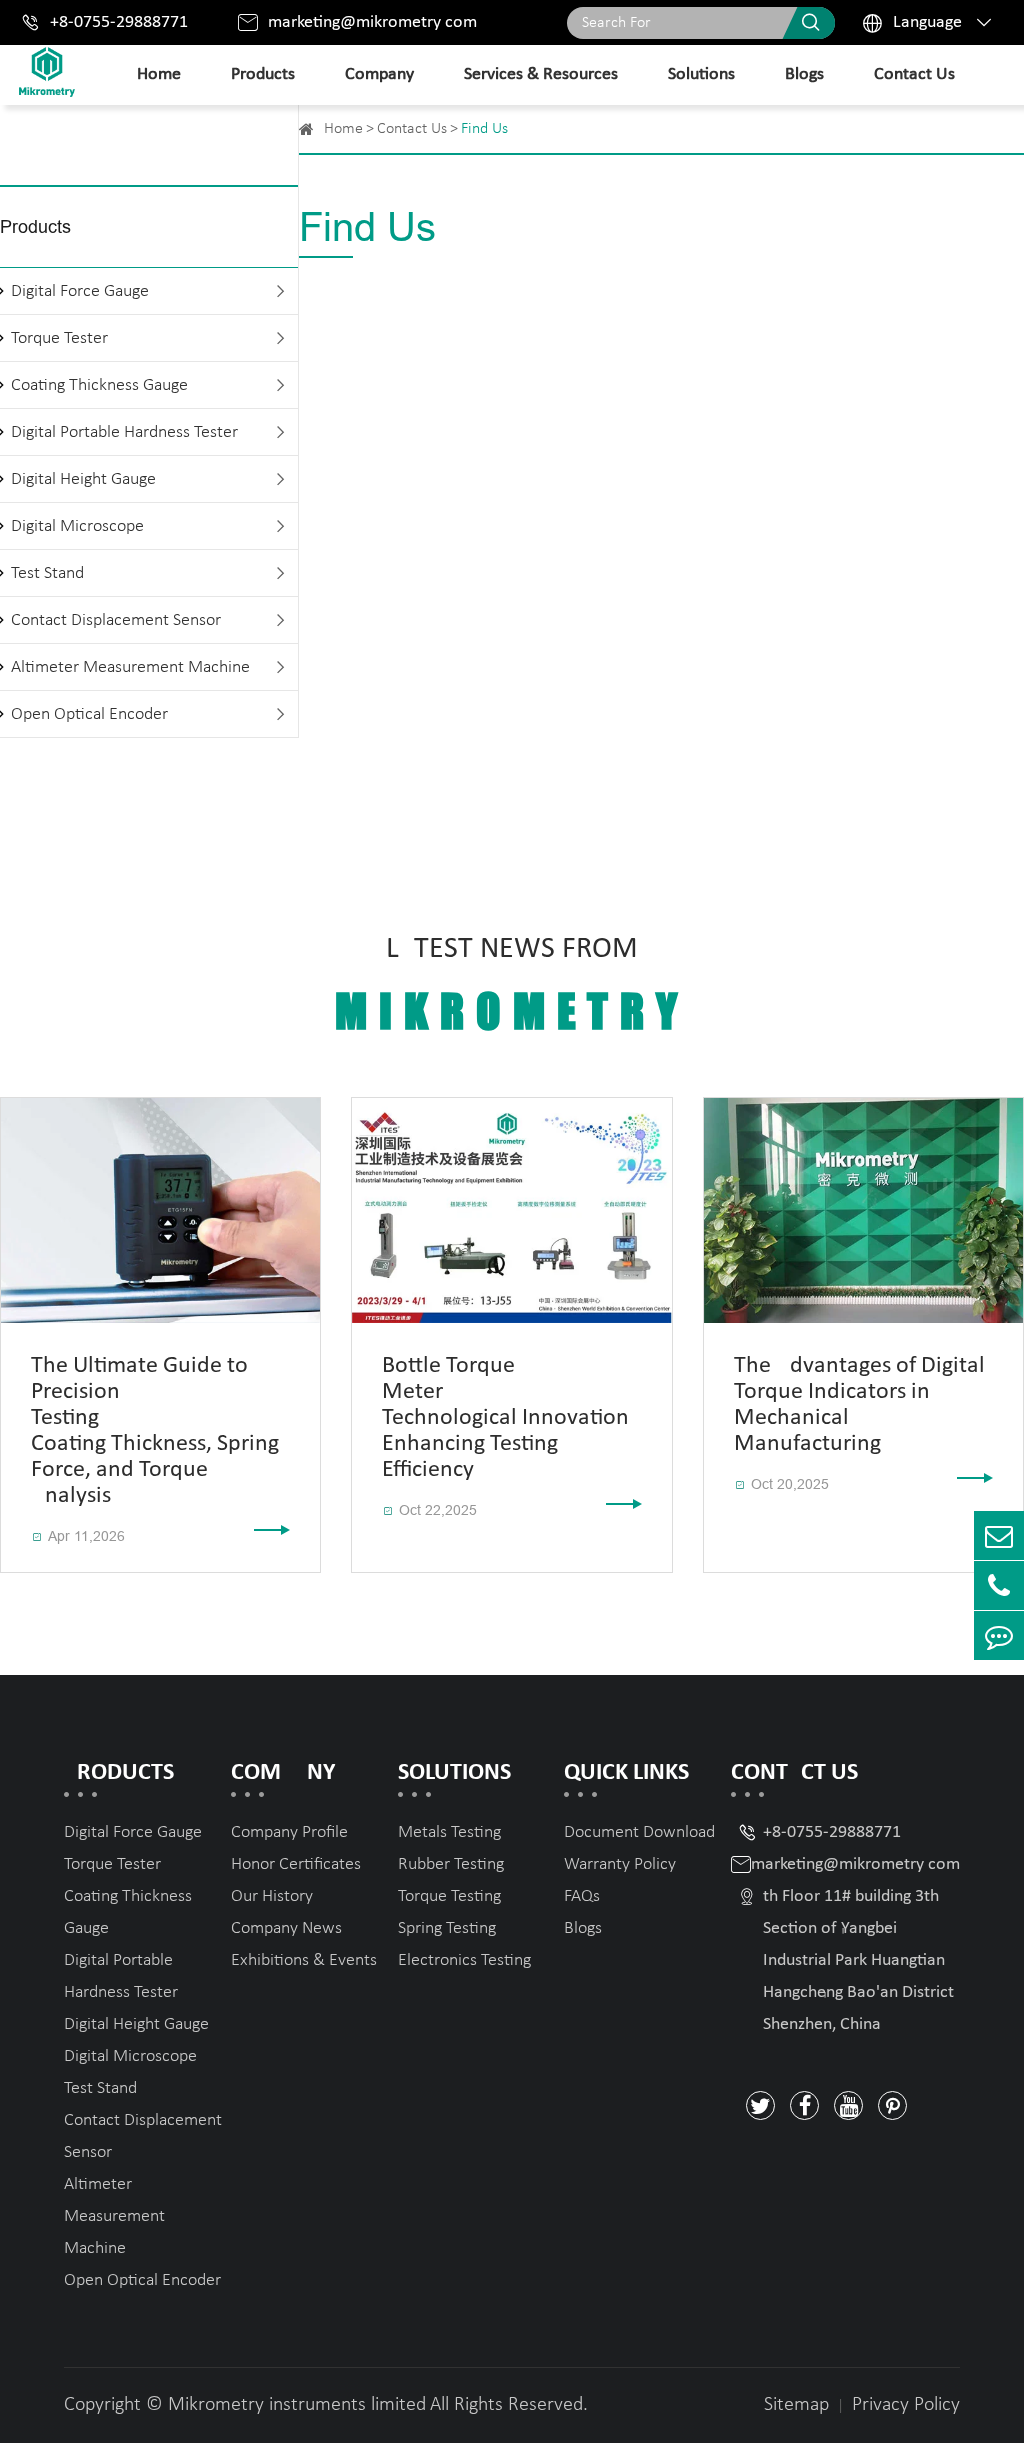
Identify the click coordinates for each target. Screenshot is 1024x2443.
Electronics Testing (464, 1960)
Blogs (804, 74)
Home (159, 74)
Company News (286, 1928)
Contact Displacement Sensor (116, 620)
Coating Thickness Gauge (99, 385)
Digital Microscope (77, 526)
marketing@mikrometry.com (372, 22)
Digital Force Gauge (80, 291)
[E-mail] (999, 1535)
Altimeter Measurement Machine (130, 667)
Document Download (639, 1832)
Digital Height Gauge (83, 479)
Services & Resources (541, 74)
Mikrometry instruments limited (297, 2405)
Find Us (484, 129)
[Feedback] (999, 1635)
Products (263, 74)
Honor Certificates (296, 1864)
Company (379, 74)
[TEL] (999, 1585)
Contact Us (914, 74)
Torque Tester (59, 338)
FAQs (582, 1896)
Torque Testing (449, 1896)
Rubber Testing (451, 1864)
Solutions (701, 74)
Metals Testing (449, 1832)
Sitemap (796, 2405)
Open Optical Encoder (89, 714)
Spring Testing (447, 1928)
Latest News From (512, 986)
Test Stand (47, 573)
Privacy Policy (906, 2405)
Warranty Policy (620, 1864)
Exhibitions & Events (304, 1960)
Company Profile (289, 1832)
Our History (272, 1896)
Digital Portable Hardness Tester (124, 432)
